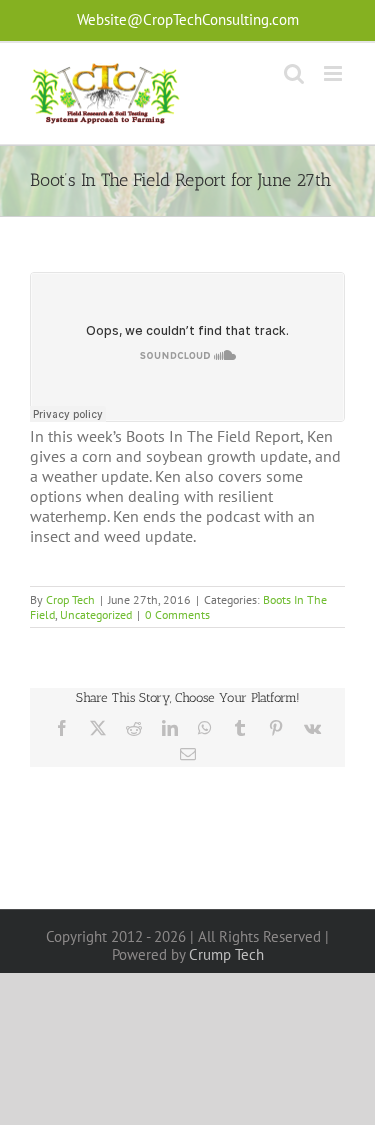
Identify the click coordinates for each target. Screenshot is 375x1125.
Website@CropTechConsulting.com (188, 19)
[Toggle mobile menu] (334, 73)
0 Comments (177, 614)
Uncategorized (96, 614)
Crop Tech (70, 599)
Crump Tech (226, 954)
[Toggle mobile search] (294, 73)
